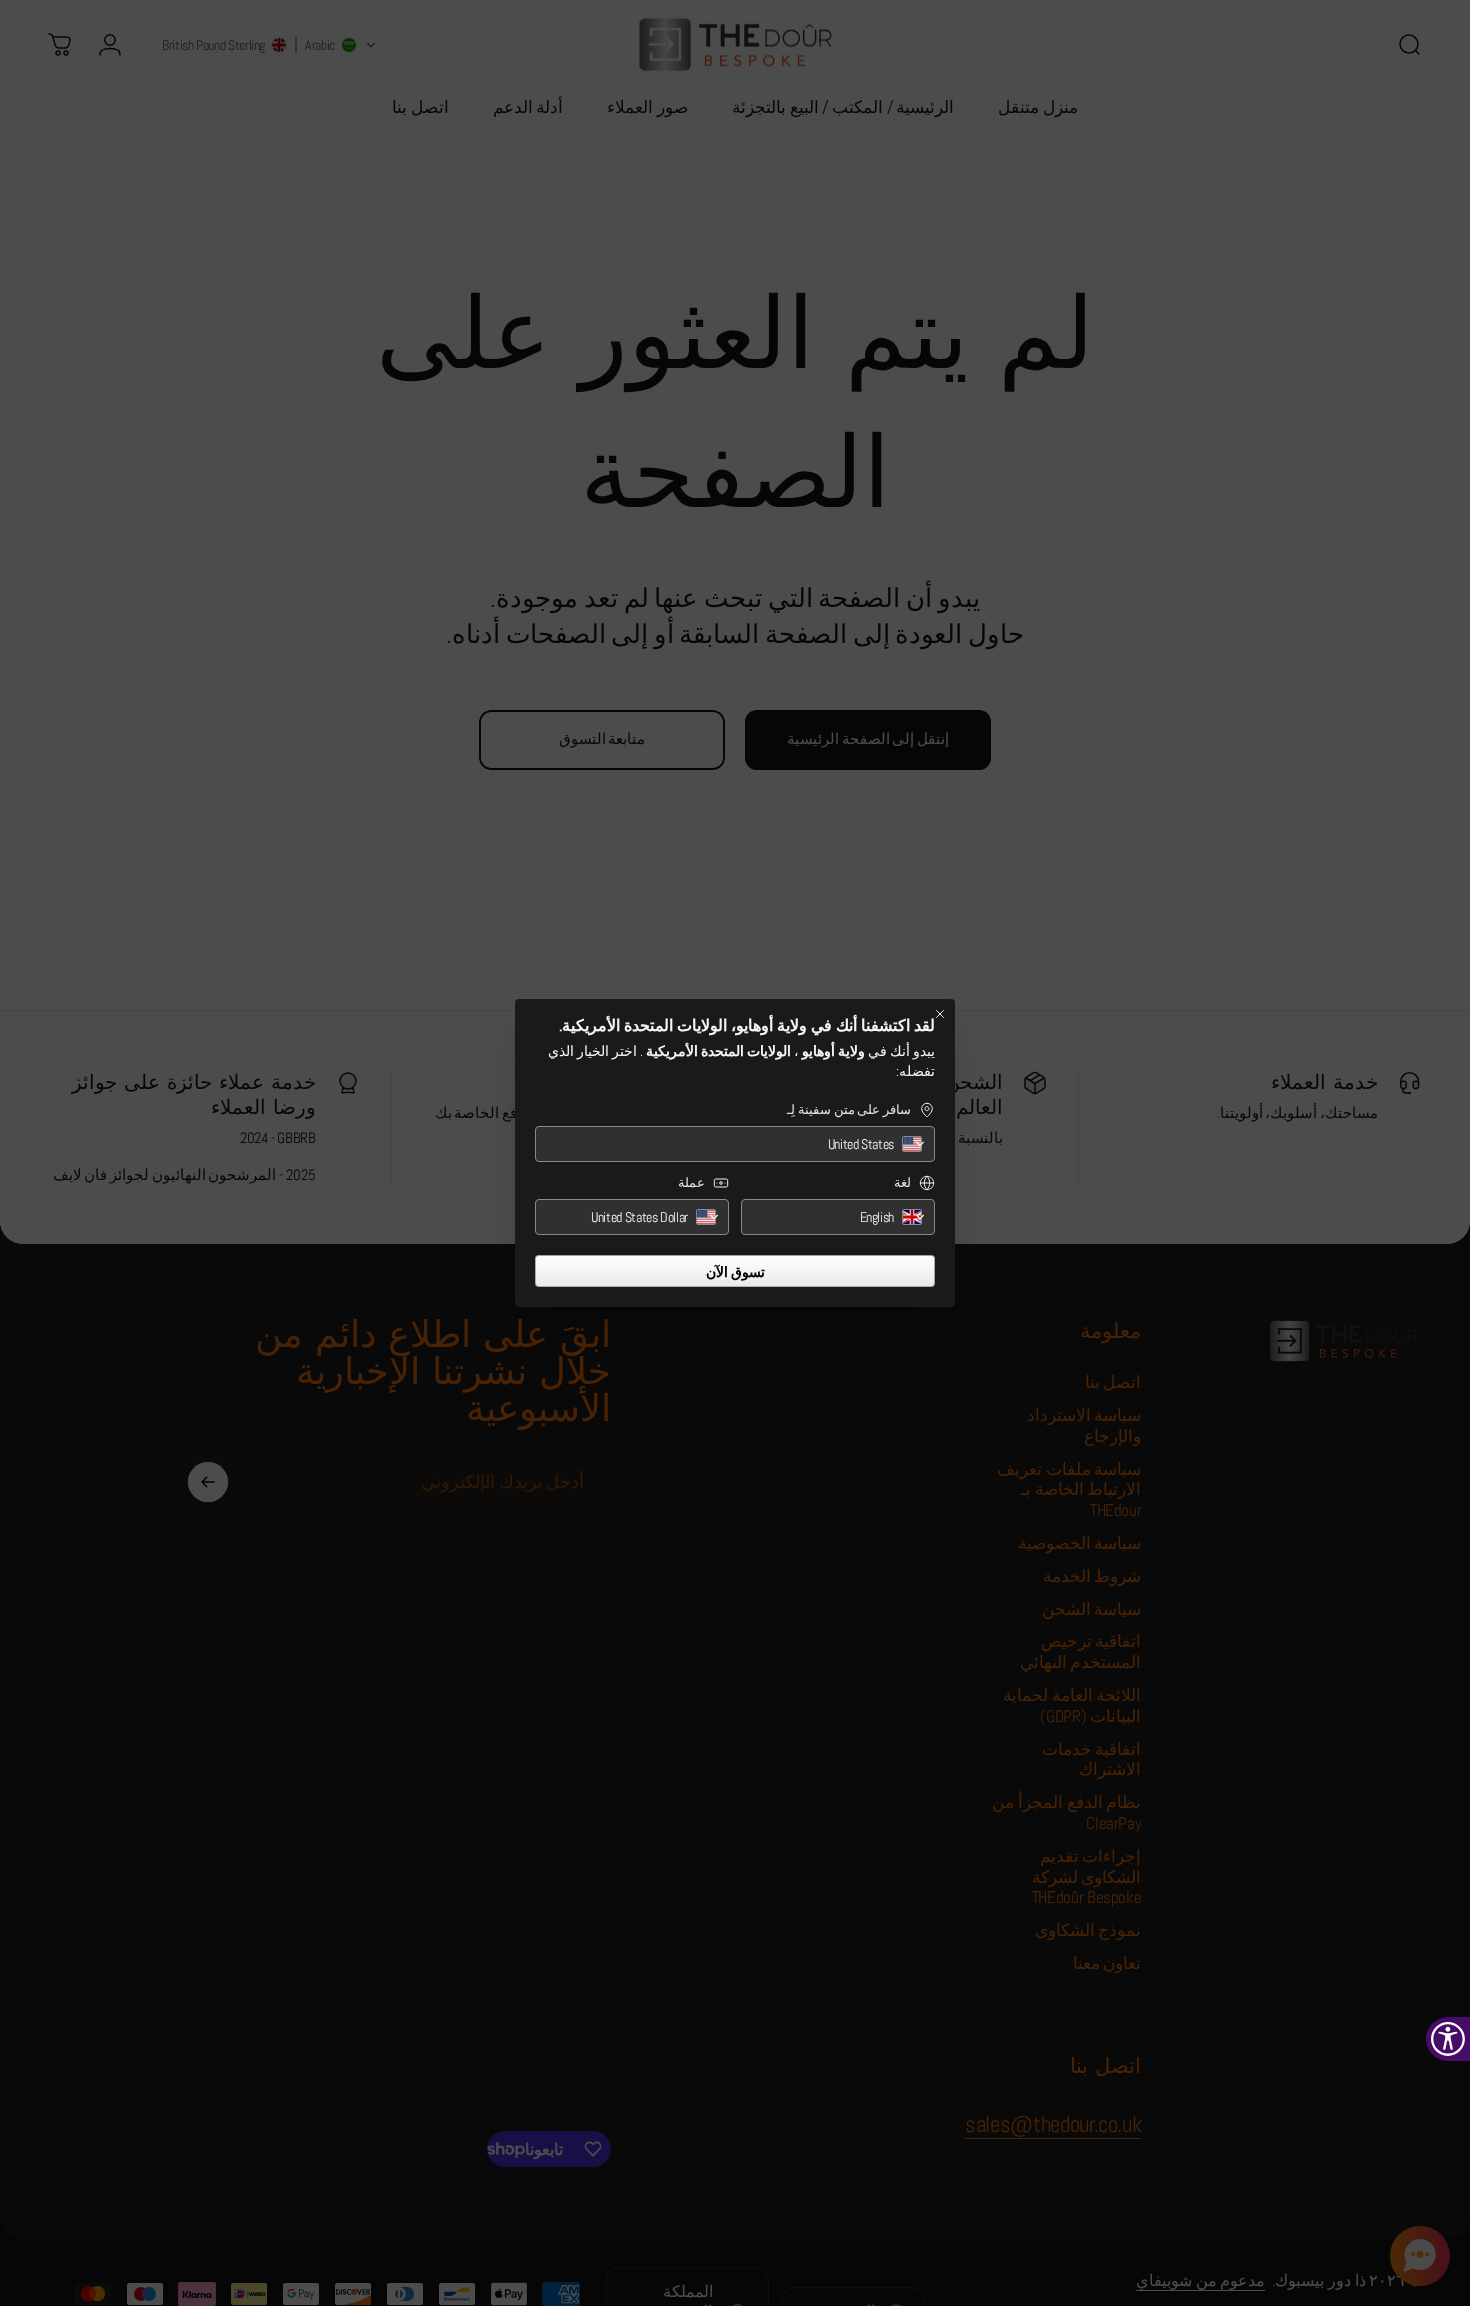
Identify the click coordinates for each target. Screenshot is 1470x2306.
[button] (735, 1144)
